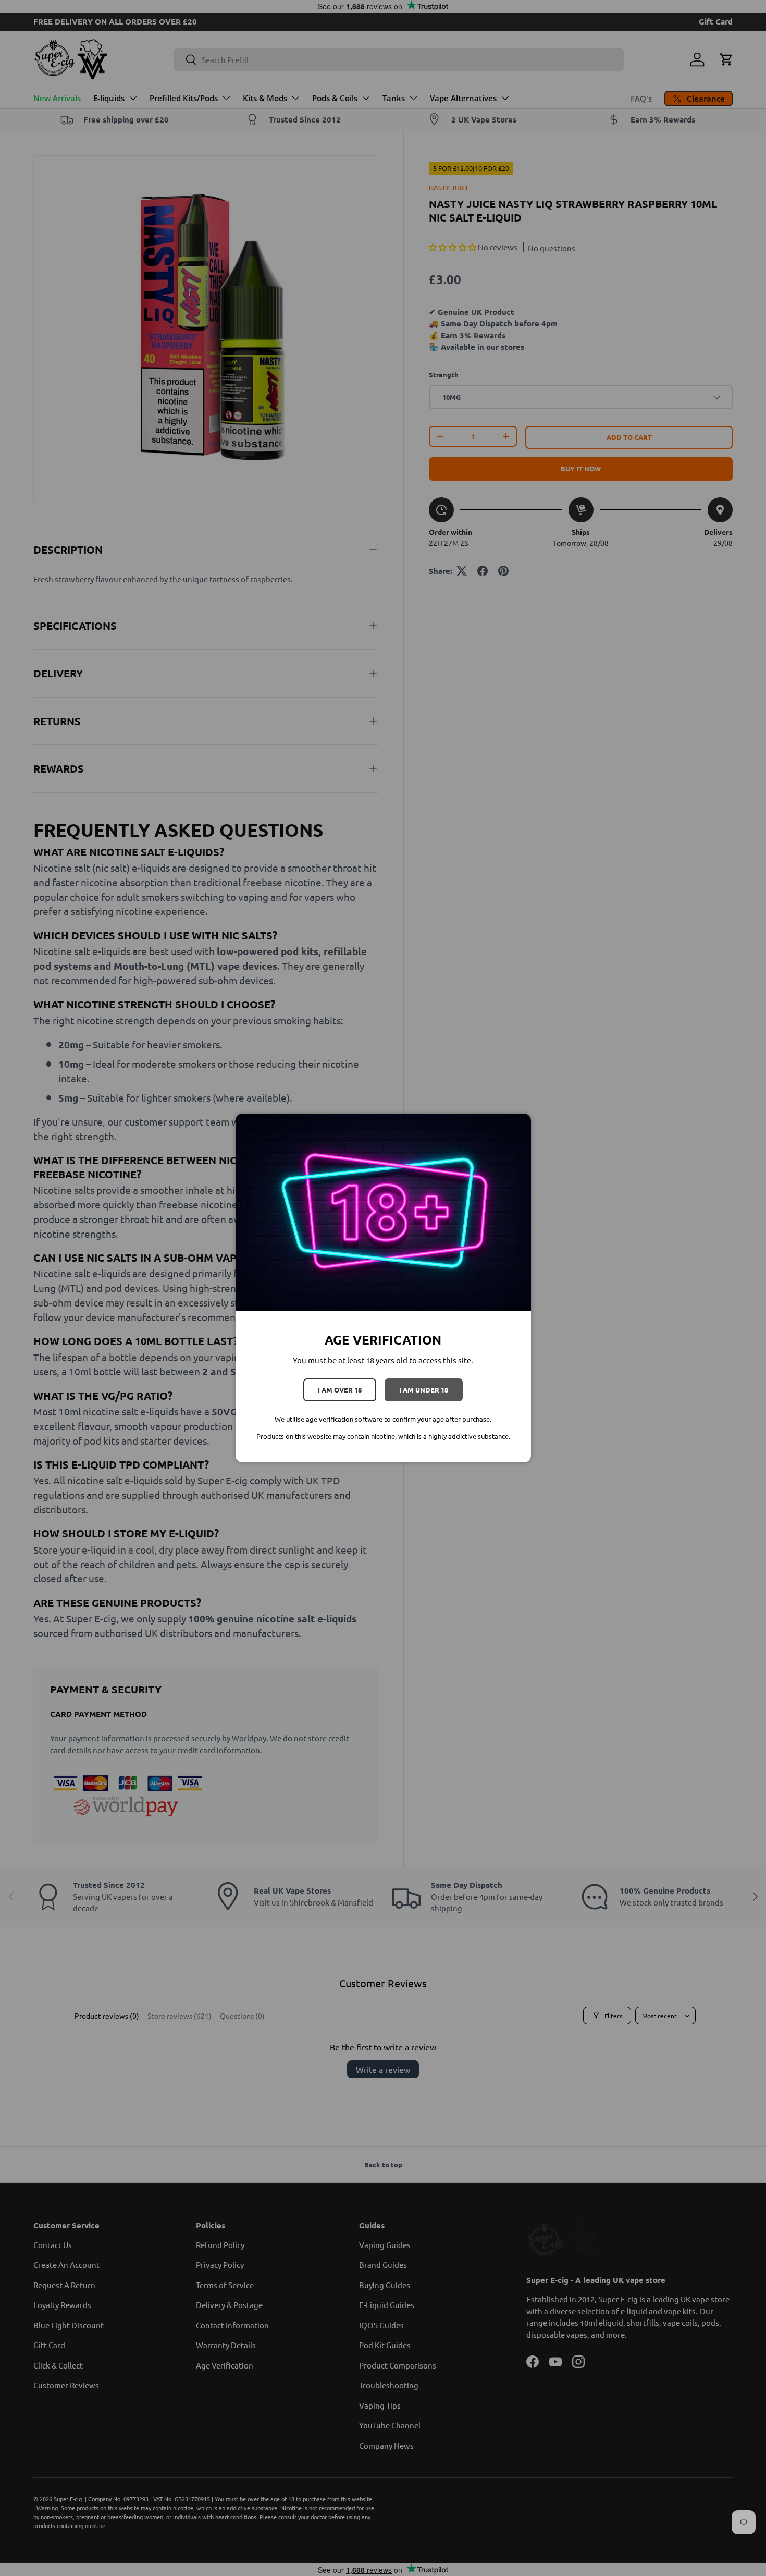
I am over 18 (340, 1390)
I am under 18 (424, 1390)
